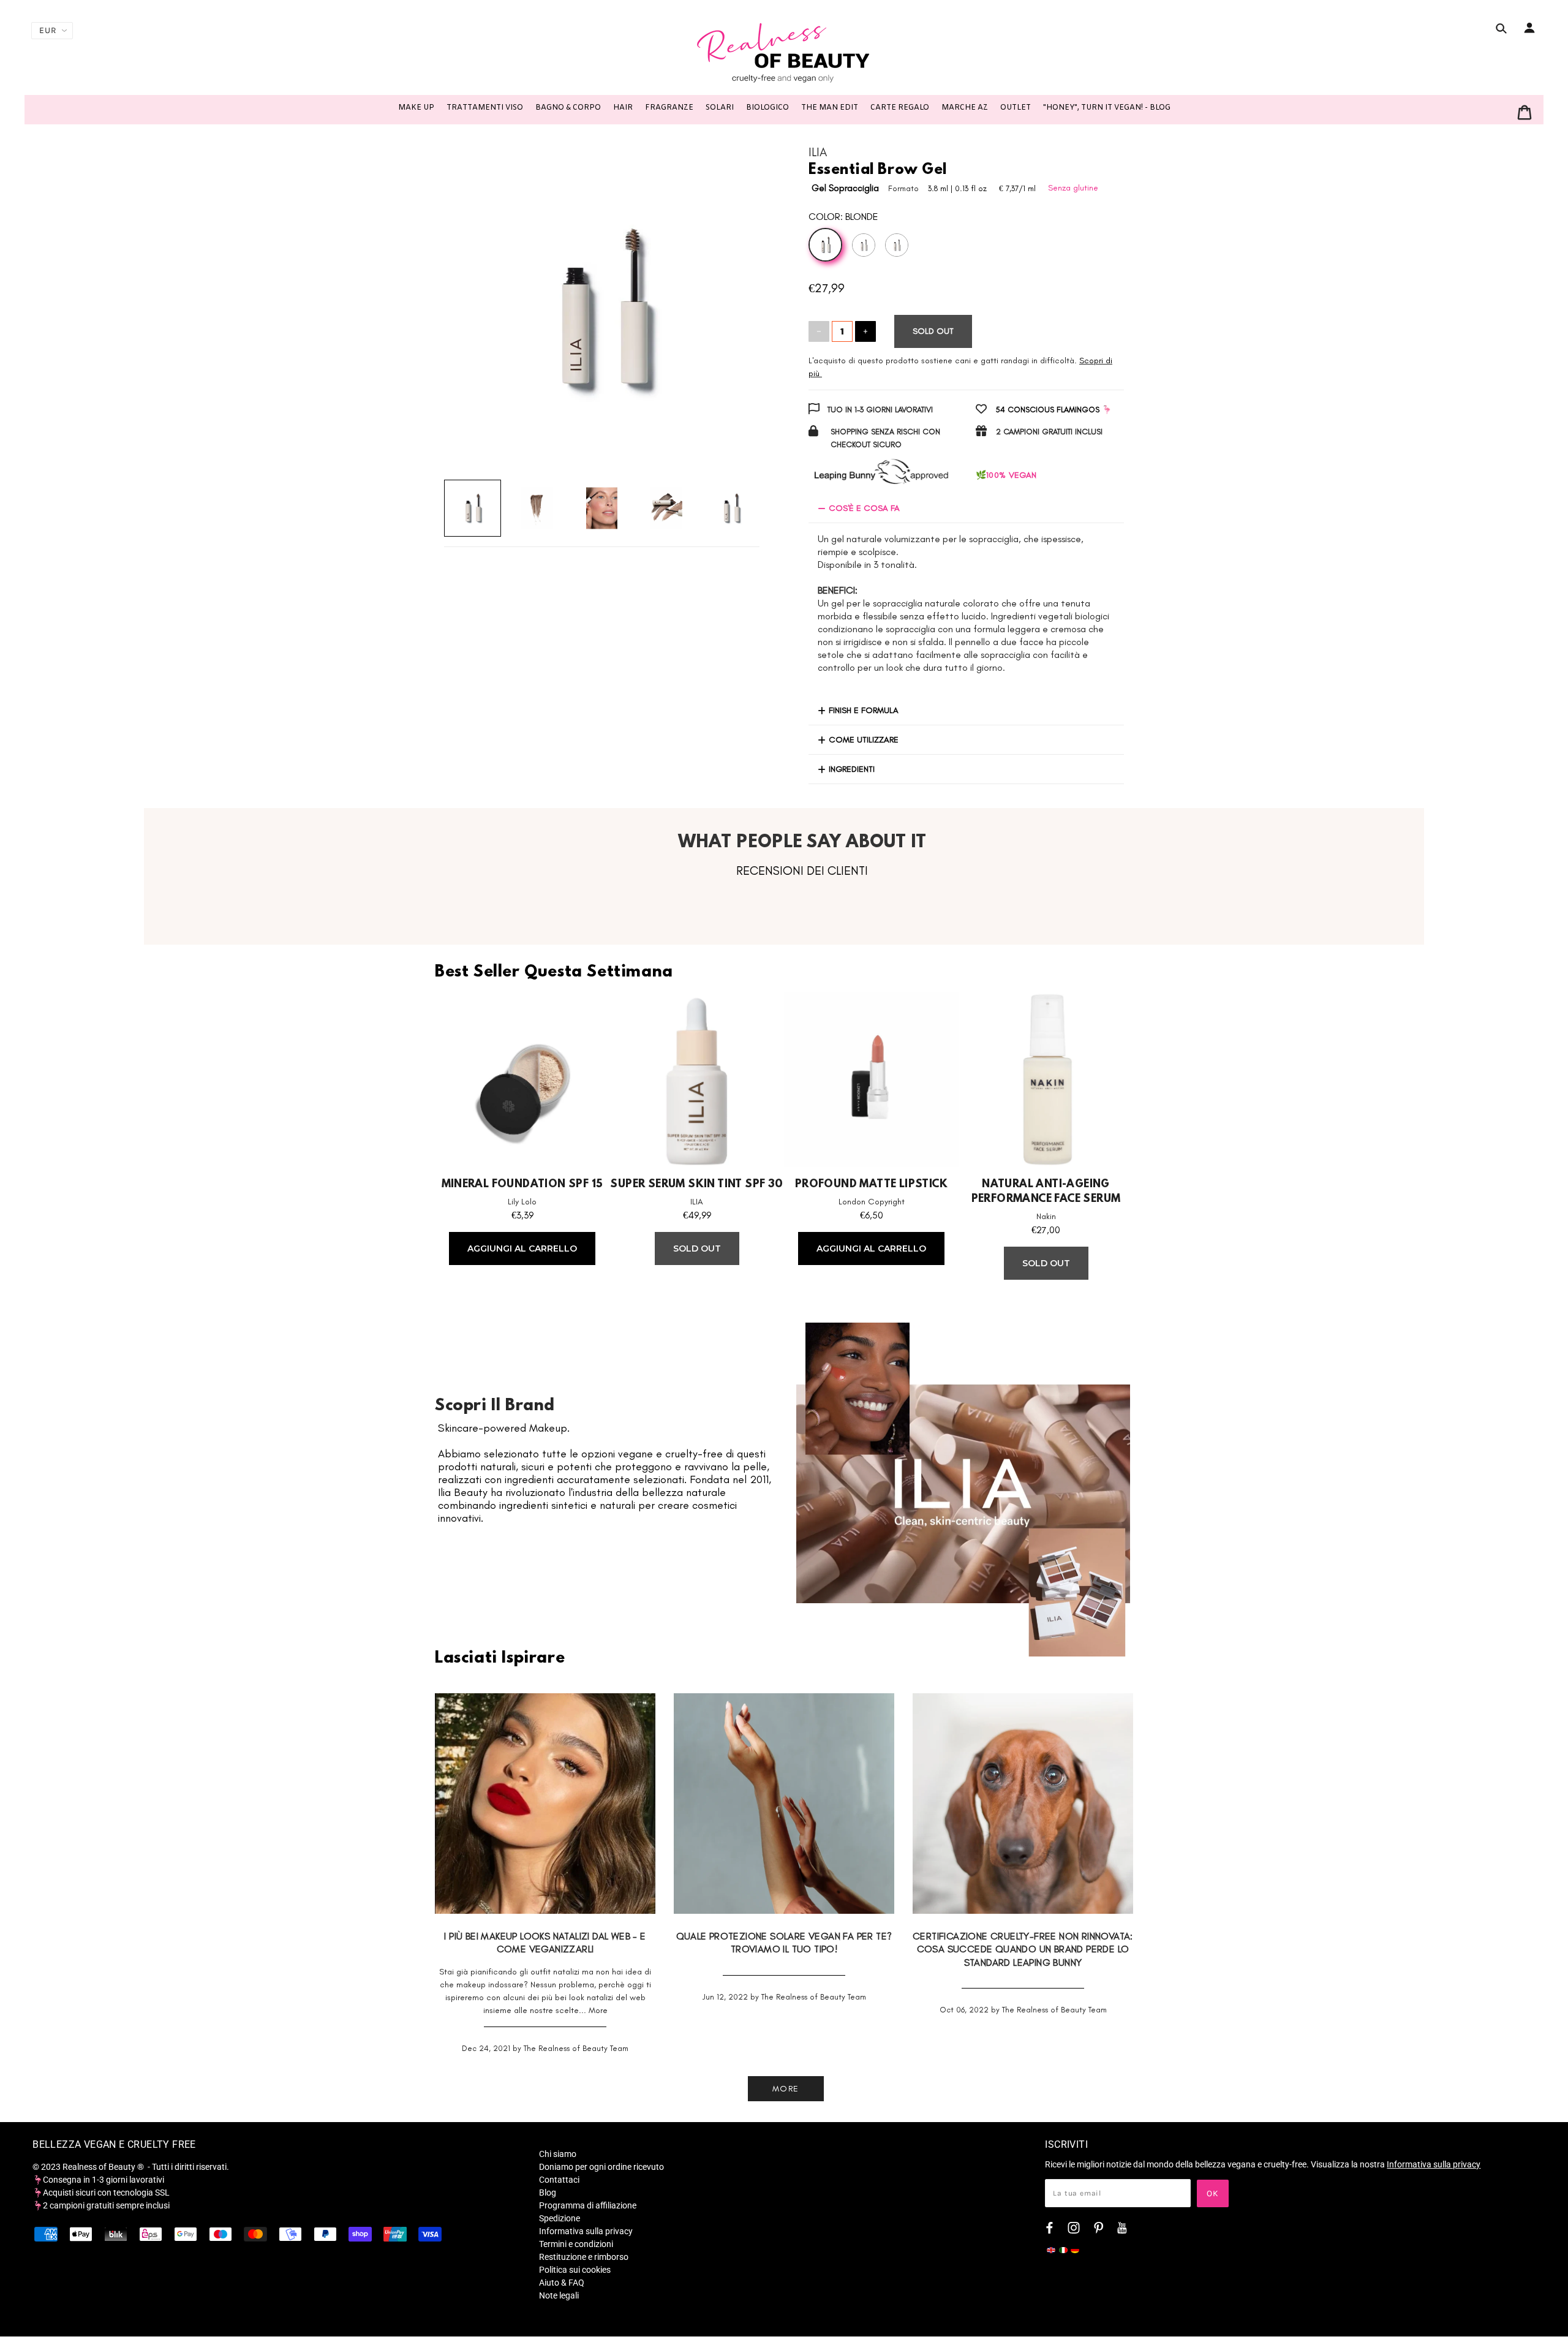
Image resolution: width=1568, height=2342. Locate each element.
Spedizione (560, 2218)
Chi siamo (558, 2154)
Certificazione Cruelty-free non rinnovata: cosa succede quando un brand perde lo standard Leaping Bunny (1023, 1949)
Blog (548, 2193)
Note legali (559, 2295)
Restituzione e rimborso (584, 2257)
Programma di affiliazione (588, 2205)
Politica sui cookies (575, 2270)
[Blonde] (825, 245)
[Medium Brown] (864, 245)
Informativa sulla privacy (586, 2231)
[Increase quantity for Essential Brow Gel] (865, 331)
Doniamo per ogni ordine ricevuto (601, 2167)
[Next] (733, 298)
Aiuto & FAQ (562, 2283)
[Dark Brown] (897, 245)
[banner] (784, 52)
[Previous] (471, 298)
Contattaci (559, 2180)
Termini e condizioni (576, 2244)
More (598, 2010)
